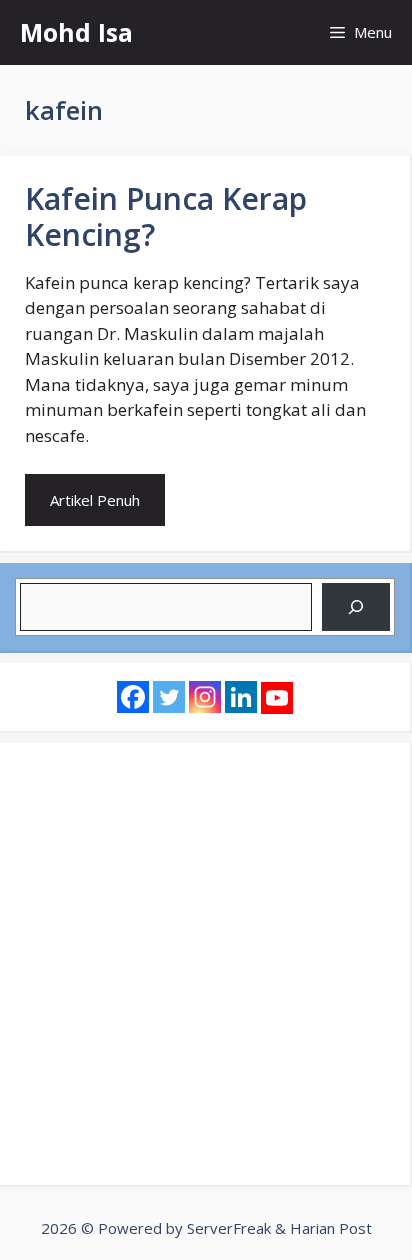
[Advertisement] (206, 964)
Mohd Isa (76, 32)
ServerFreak (229, 1228)
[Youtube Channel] (277, 698)
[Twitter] (169, 697)
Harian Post (331, 1228)
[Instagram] (205, 697)
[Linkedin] (241, 697)
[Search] (356, 607)
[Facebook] (133, 697)
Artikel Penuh (95, 500)
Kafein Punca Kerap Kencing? (166, 216)
